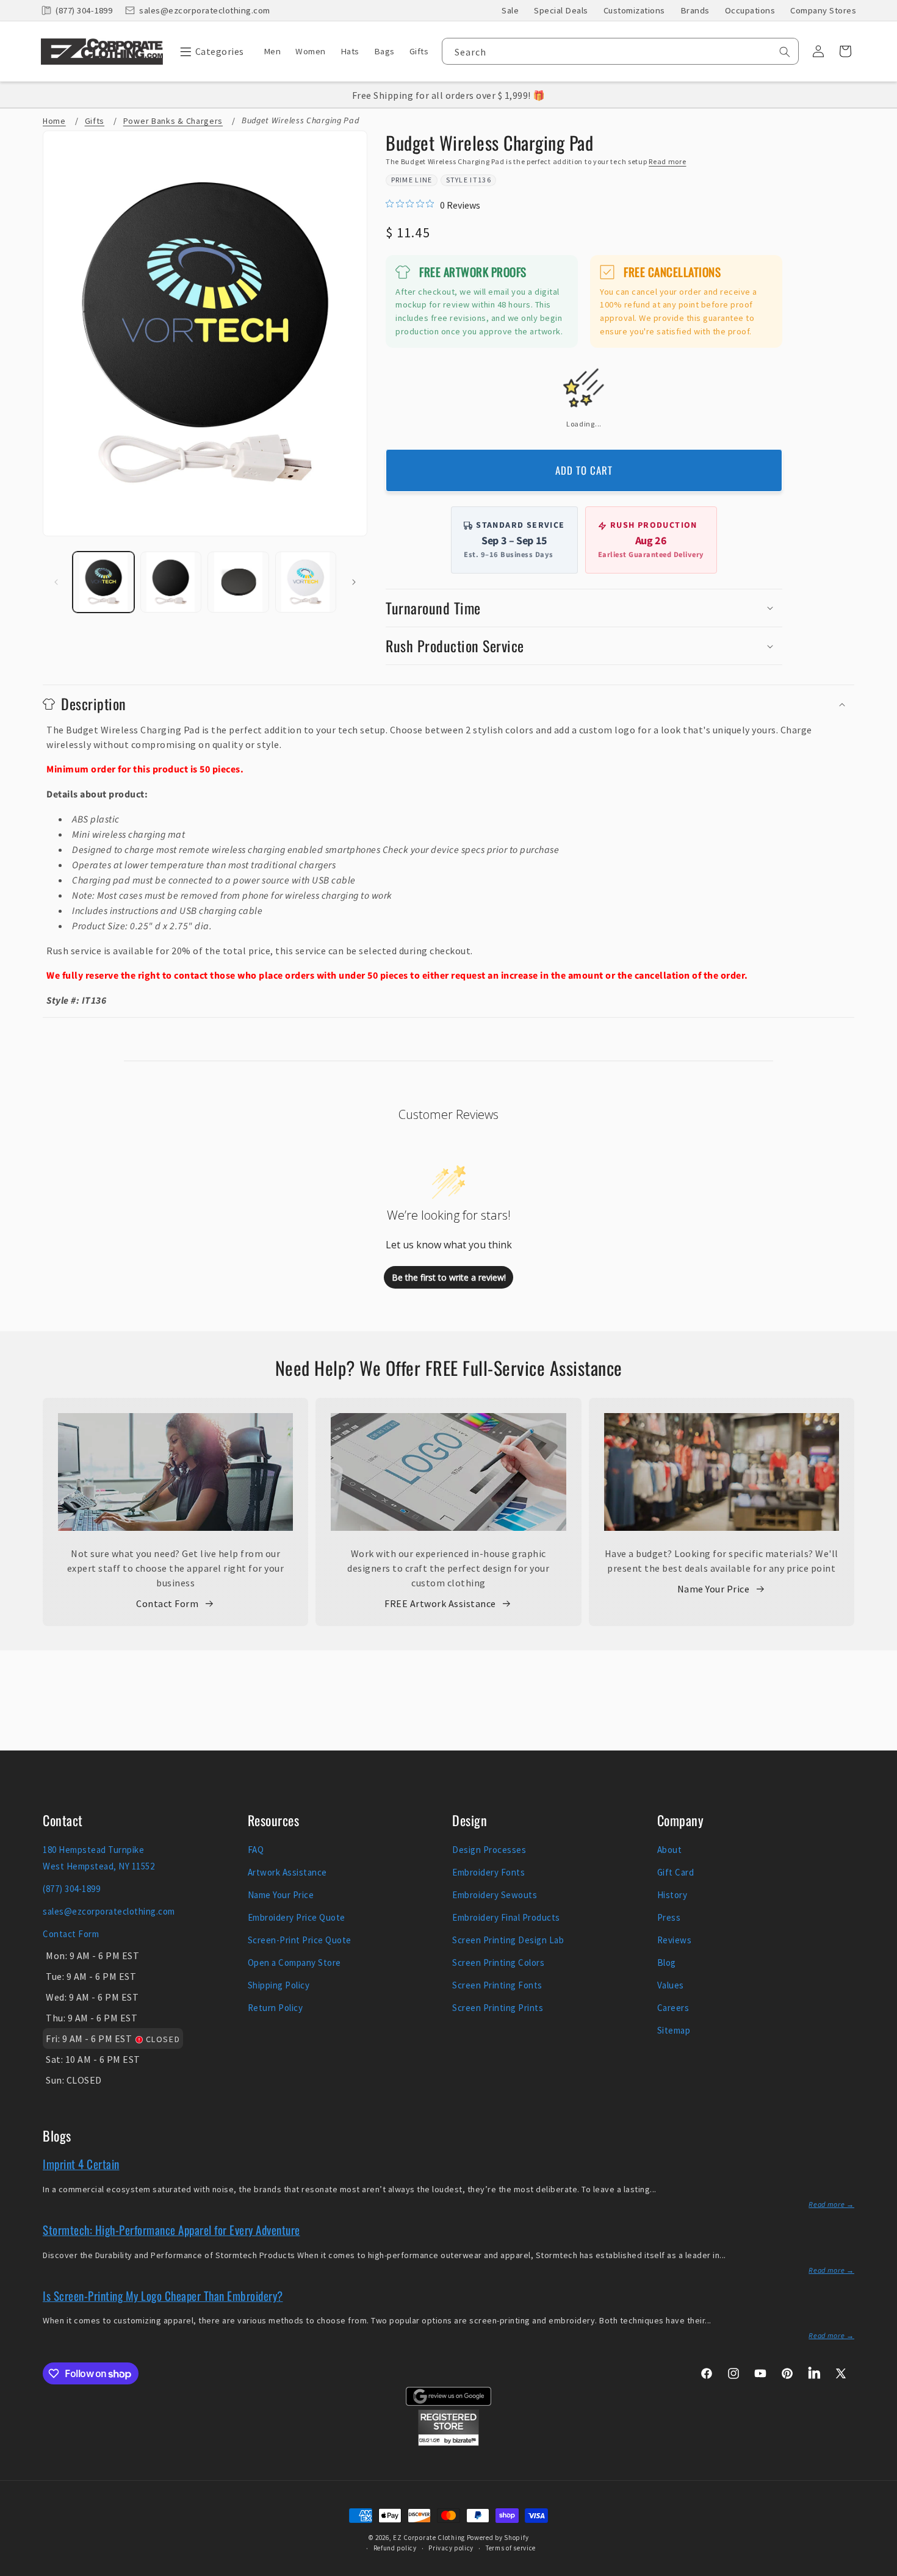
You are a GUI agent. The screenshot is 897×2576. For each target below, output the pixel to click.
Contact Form (167, 1603)
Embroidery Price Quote (297, 1917)
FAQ (256, 1850)
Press (669, 1917)
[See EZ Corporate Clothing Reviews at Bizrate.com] (448, 2442)
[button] (209, 51)
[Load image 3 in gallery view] (238, 582)
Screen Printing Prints (498, 2008)
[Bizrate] (880, 2569)
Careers (673, 2008)
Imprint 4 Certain (81, 2164)
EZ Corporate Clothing (429, 2538)
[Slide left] (56, 582)
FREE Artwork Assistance (440, 1603)
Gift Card (676, 1872)
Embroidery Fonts (488, 1872)
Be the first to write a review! (449, 1277)
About (670, 1850)
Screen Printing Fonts (497, 1985)
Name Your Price (714, 1589)
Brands (695, 10)
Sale (510, 10)
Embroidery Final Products (506, 1917)
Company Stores (823, 10)
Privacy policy (451, 2548)
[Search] (785, 52)
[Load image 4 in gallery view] (306, 582)
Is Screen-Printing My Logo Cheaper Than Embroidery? (163, 2295)
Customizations (634, 10)
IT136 (481, 180)
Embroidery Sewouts (495, 1895)
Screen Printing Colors (498, 1963)
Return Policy (276, 2008)
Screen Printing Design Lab (508, 1940)
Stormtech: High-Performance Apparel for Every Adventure (171, 2229)
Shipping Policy (279, 1985)
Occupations (750, 10)
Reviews (675, 1940)
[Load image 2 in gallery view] (171, 582)
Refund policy (395, 2548)
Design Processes (489, 1850)
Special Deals (561, 10)
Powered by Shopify (498, 2538)
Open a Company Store (294, 1963)
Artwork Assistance (287, 1872)
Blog (667, 1963)
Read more (667, 161)
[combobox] (620, 51)
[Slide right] (354, 582)
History (672, 1895)
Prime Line (412, 180)
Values (671, 1985)
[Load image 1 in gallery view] (103, 582)
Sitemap (674, 2030)
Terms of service (511, 2548)
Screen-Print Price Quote (300, 1940)
